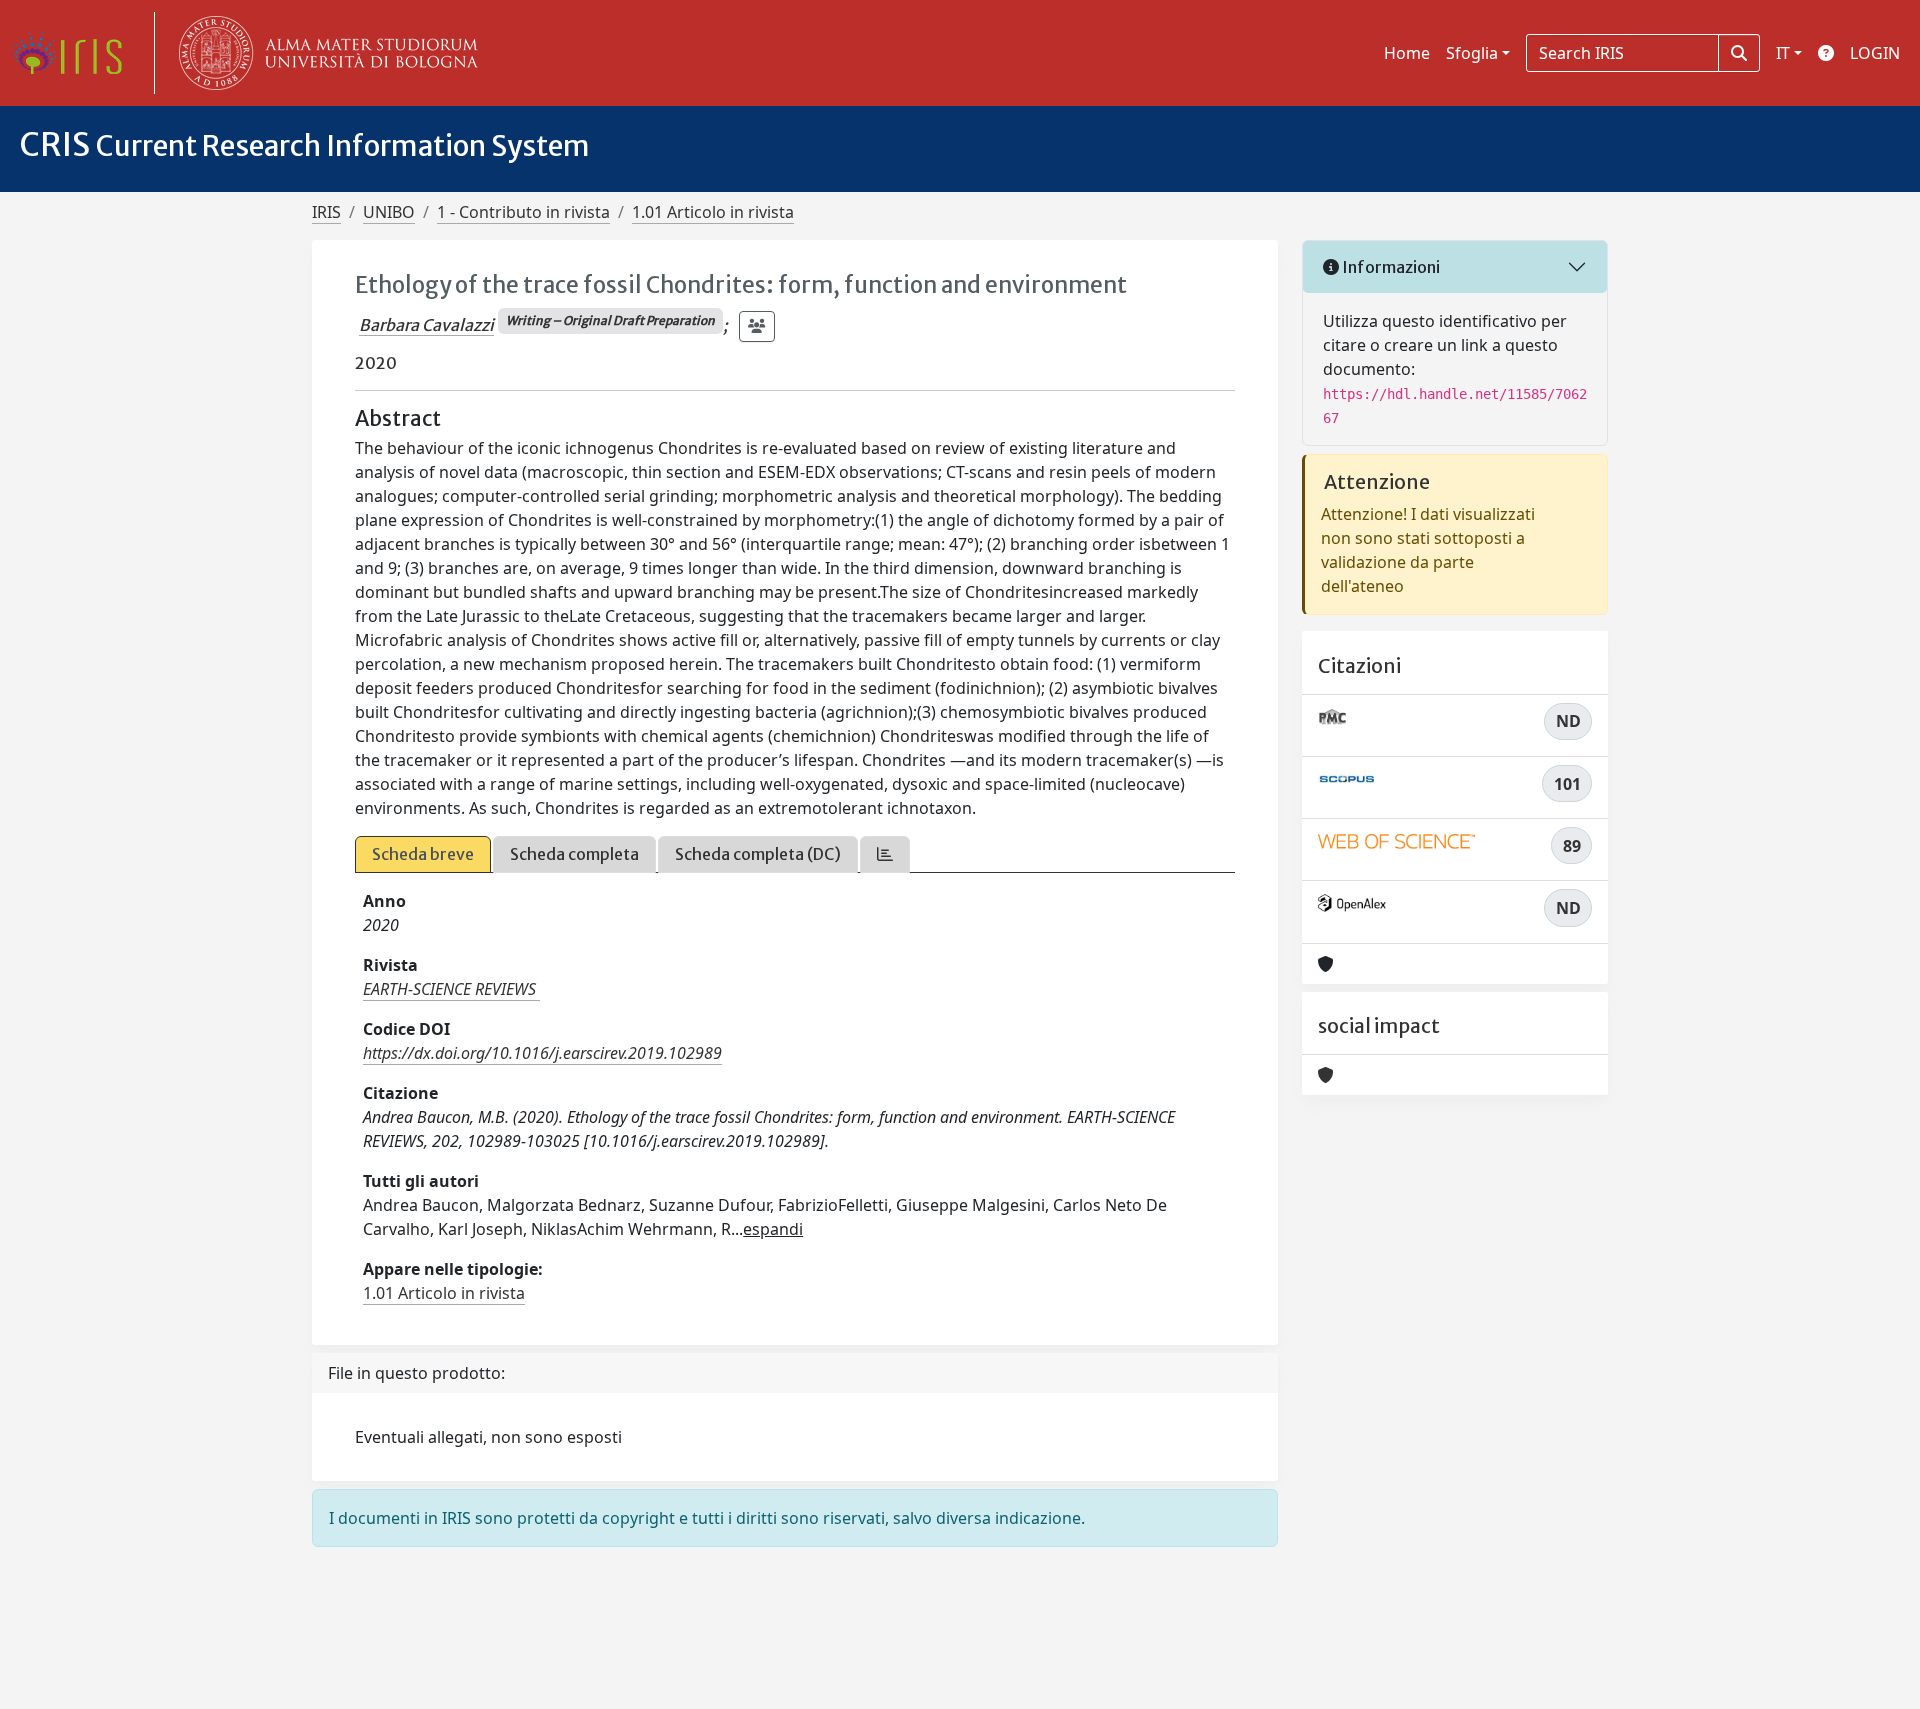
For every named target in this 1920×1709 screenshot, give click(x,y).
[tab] (885, 854)
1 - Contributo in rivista (523, 212)
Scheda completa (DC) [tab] (758, 854)
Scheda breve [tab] (423, 854)
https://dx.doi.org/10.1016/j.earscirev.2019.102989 (542, 1053)
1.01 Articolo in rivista (713, 212)
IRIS (326, 212)
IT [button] (1783, 53)
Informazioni (1389, 267)
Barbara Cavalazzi (426, 325)
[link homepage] (75, 53)
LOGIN (1875, 53)
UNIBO (389, 212)
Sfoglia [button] (1472, 53)
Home (1407, 53)
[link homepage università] (324, 53)
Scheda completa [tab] (574, 854)
